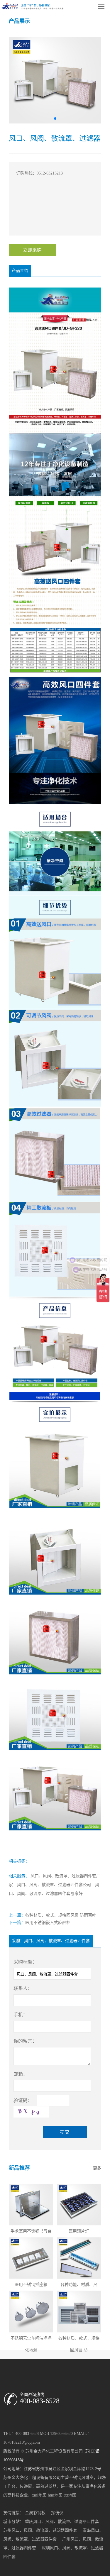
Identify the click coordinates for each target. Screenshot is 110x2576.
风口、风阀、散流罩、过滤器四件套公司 (54, 1885)
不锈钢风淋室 (81, 2478)
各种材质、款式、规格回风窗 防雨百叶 (61, 1915)
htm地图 (55, 2495)
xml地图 (39, 2495)
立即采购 (32, 250)
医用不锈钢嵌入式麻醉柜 (48, 1923)
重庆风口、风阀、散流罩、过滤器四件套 (62, 2522)
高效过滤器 (46, 2486)
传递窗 (26, 2486)
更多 (97, 2168)
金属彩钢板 (35, 2513)
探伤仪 (57, 2513)
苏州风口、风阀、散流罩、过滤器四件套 (40, 2530)
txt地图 (70, 2495)
